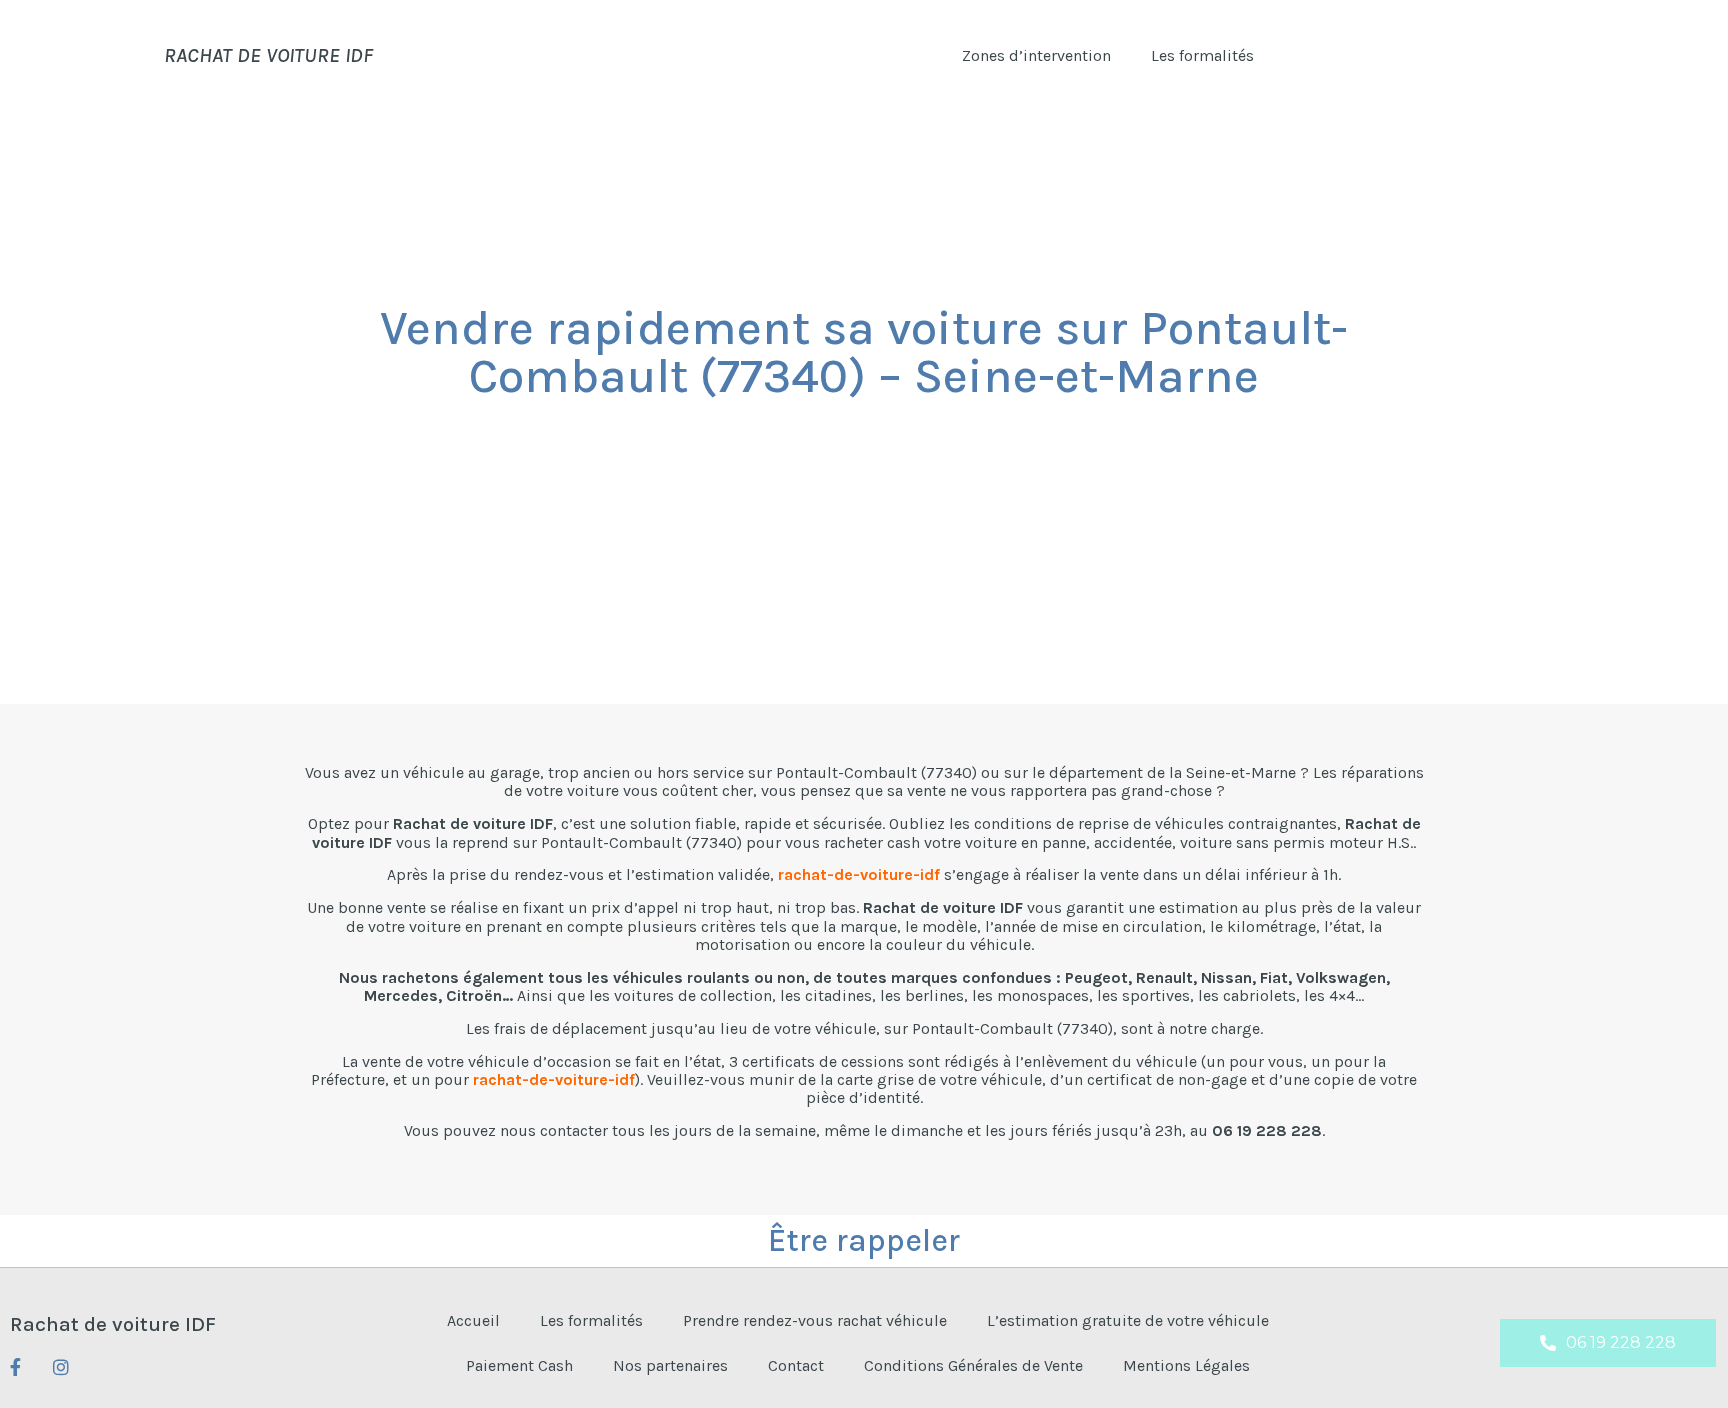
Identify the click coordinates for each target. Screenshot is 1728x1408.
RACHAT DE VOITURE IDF (268, 55)
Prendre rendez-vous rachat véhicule (815, 1320)
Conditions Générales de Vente (973, 1365)
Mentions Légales (1186, 1365)
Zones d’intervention (1036, 55)
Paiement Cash (519, 1365)
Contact (796, 1365)
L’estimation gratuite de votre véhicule (1128, 1320)
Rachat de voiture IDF (113, 1324)
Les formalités (1202, 55)
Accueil (473, 1320)
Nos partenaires (670, 1365)
